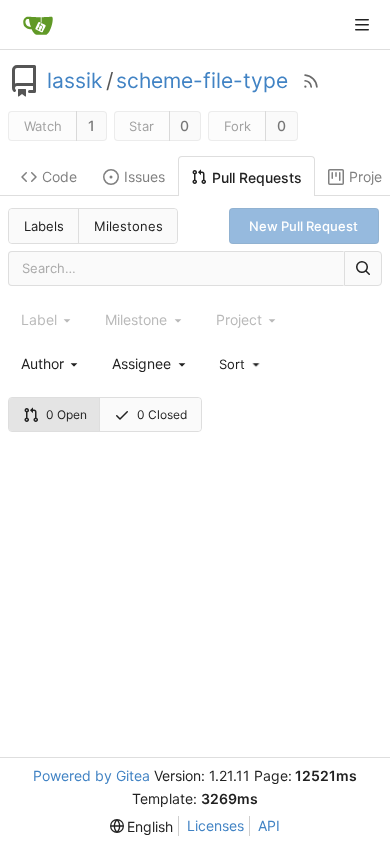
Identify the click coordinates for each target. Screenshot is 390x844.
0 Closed (162, 414)
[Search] (363, 268)
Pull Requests (257, 177)
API (269, 825)
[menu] (241, 363)
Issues (144, 176)
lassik (74, 81)
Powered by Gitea (91, 775)
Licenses (215, 825)
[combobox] (51, 363)
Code (59, 176)
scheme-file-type (202, 81)
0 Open (66, 414)
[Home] (38, 25)
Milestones (128, 226)
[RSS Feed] (311, 81)
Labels (44, 226)
